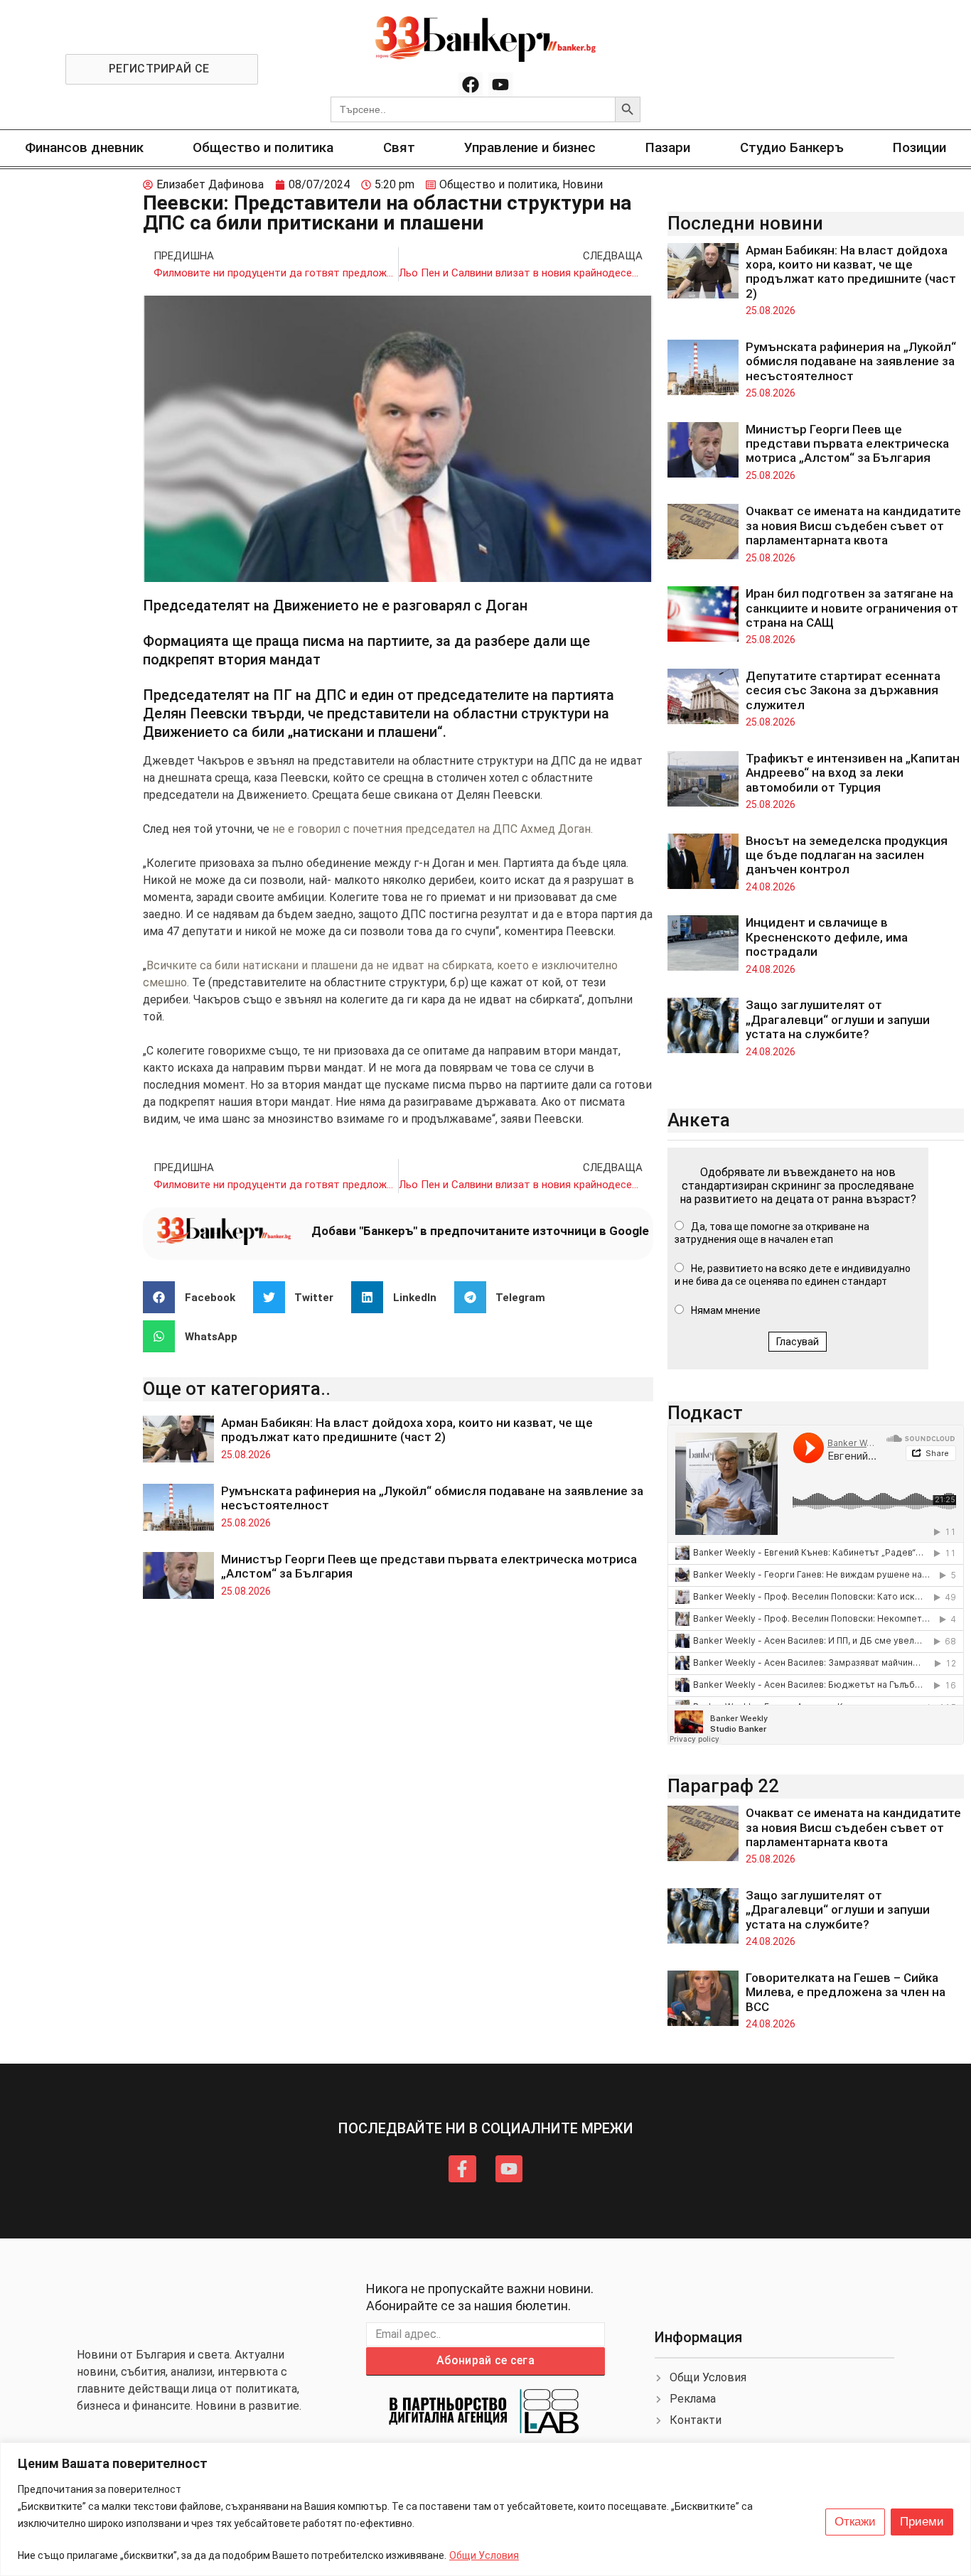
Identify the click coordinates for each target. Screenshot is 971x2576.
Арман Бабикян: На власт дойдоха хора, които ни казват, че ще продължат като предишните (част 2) (407, 1430)
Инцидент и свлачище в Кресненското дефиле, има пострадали (827, 937)
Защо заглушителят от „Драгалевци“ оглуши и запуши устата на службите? (838, 1019)
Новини (583, 184)
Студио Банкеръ (792, 147)
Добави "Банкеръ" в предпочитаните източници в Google (480, 1231)
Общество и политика (263, 147)
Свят (399, 147)
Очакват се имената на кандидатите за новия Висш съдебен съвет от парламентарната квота (853, 526)
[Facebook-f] (462, 2169)
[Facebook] (471, 85)
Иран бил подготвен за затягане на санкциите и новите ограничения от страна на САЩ (852, 608)
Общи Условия (484, 2555)
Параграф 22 (723, 1786)
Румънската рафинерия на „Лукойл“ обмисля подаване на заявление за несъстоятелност (851, 361)
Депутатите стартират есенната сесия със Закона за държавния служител (843, 690)
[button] (194, 1297)
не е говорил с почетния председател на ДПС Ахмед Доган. (433, 829)
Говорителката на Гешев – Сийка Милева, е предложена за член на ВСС (846, 1992)
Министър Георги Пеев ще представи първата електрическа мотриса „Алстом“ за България (847, 444)
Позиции (919, 147)
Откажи (855, 2522)
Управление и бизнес (530, 147)
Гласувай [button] (798, 1342)
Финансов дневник (84, 147)
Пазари (668, 147)
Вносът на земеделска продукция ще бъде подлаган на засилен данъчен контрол (847, 855)
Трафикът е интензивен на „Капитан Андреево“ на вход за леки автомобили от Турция (853, 773)
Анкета (699, 1120)
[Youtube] (500, 85)
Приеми (922, 2522)
